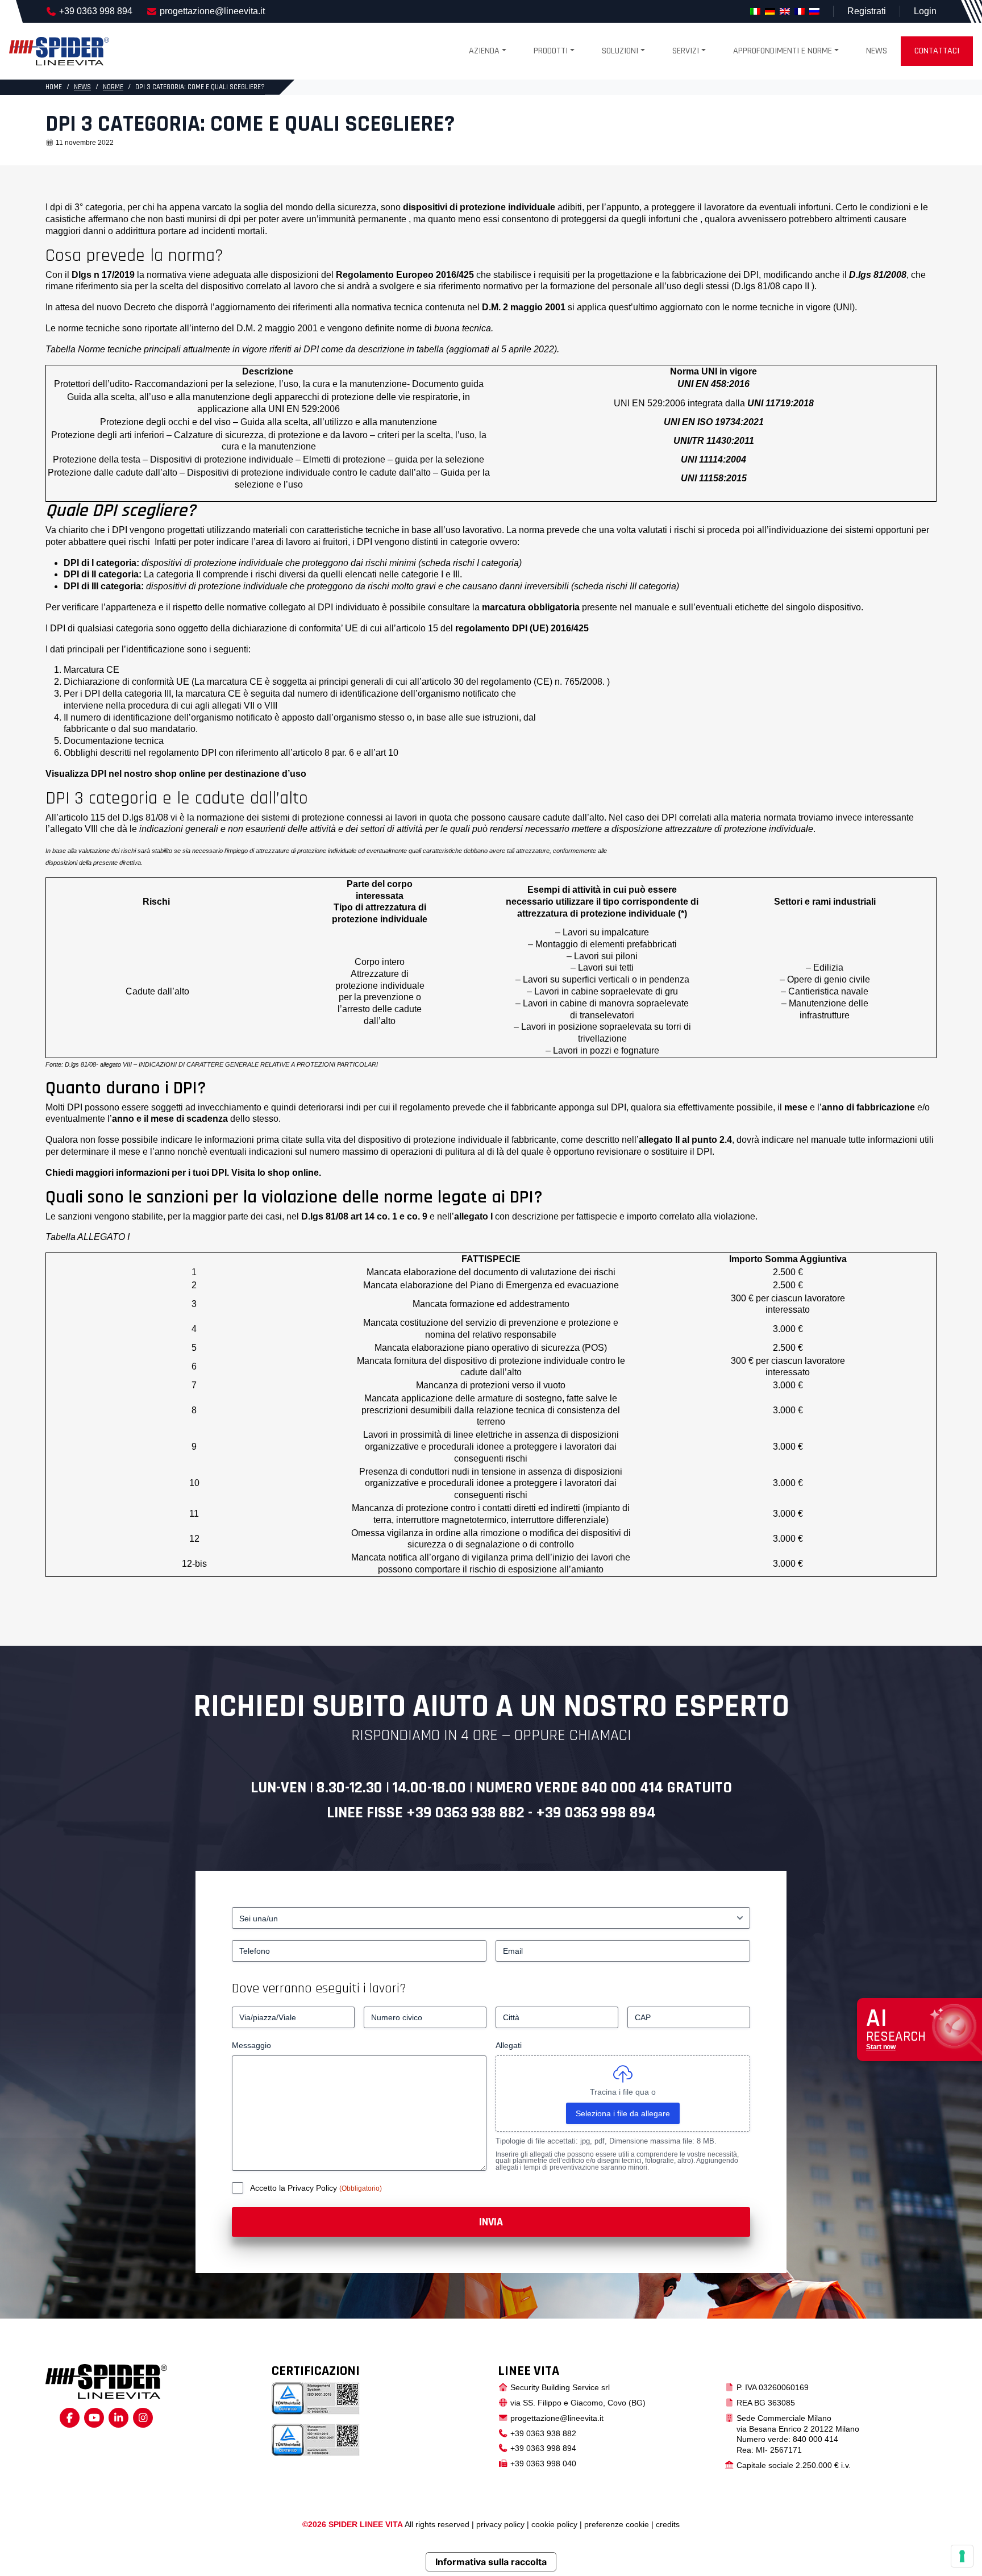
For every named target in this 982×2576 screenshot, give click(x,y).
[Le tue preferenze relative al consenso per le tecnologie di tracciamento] (962, 2556)
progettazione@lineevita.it (212, 11)
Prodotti (551, 51)
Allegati (509, 2045)
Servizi (686, 51)
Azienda (484, 51)
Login (925, 11)
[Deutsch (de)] (770, 11)
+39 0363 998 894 (96, 11)
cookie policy (554, 2524)
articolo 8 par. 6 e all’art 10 (346, 753)
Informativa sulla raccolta (491, 2562)
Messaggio (251, 2045)
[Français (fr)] (800, 11)
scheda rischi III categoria (625, 586)
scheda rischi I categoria (470, 563)
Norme (113, 87)
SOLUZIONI (620, 51)
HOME (54, 87)
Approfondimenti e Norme (783, 51)
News (877, 51)
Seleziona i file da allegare (623, 2113)
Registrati (867, 11)
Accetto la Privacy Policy (295, 2188)
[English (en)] (785, 11)
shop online (180, 774)
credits (668, 2524)
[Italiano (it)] (755, 11)
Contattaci (937, 51)
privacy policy (500, 2524)
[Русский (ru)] (814, 11)
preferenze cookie (617, 2524)
